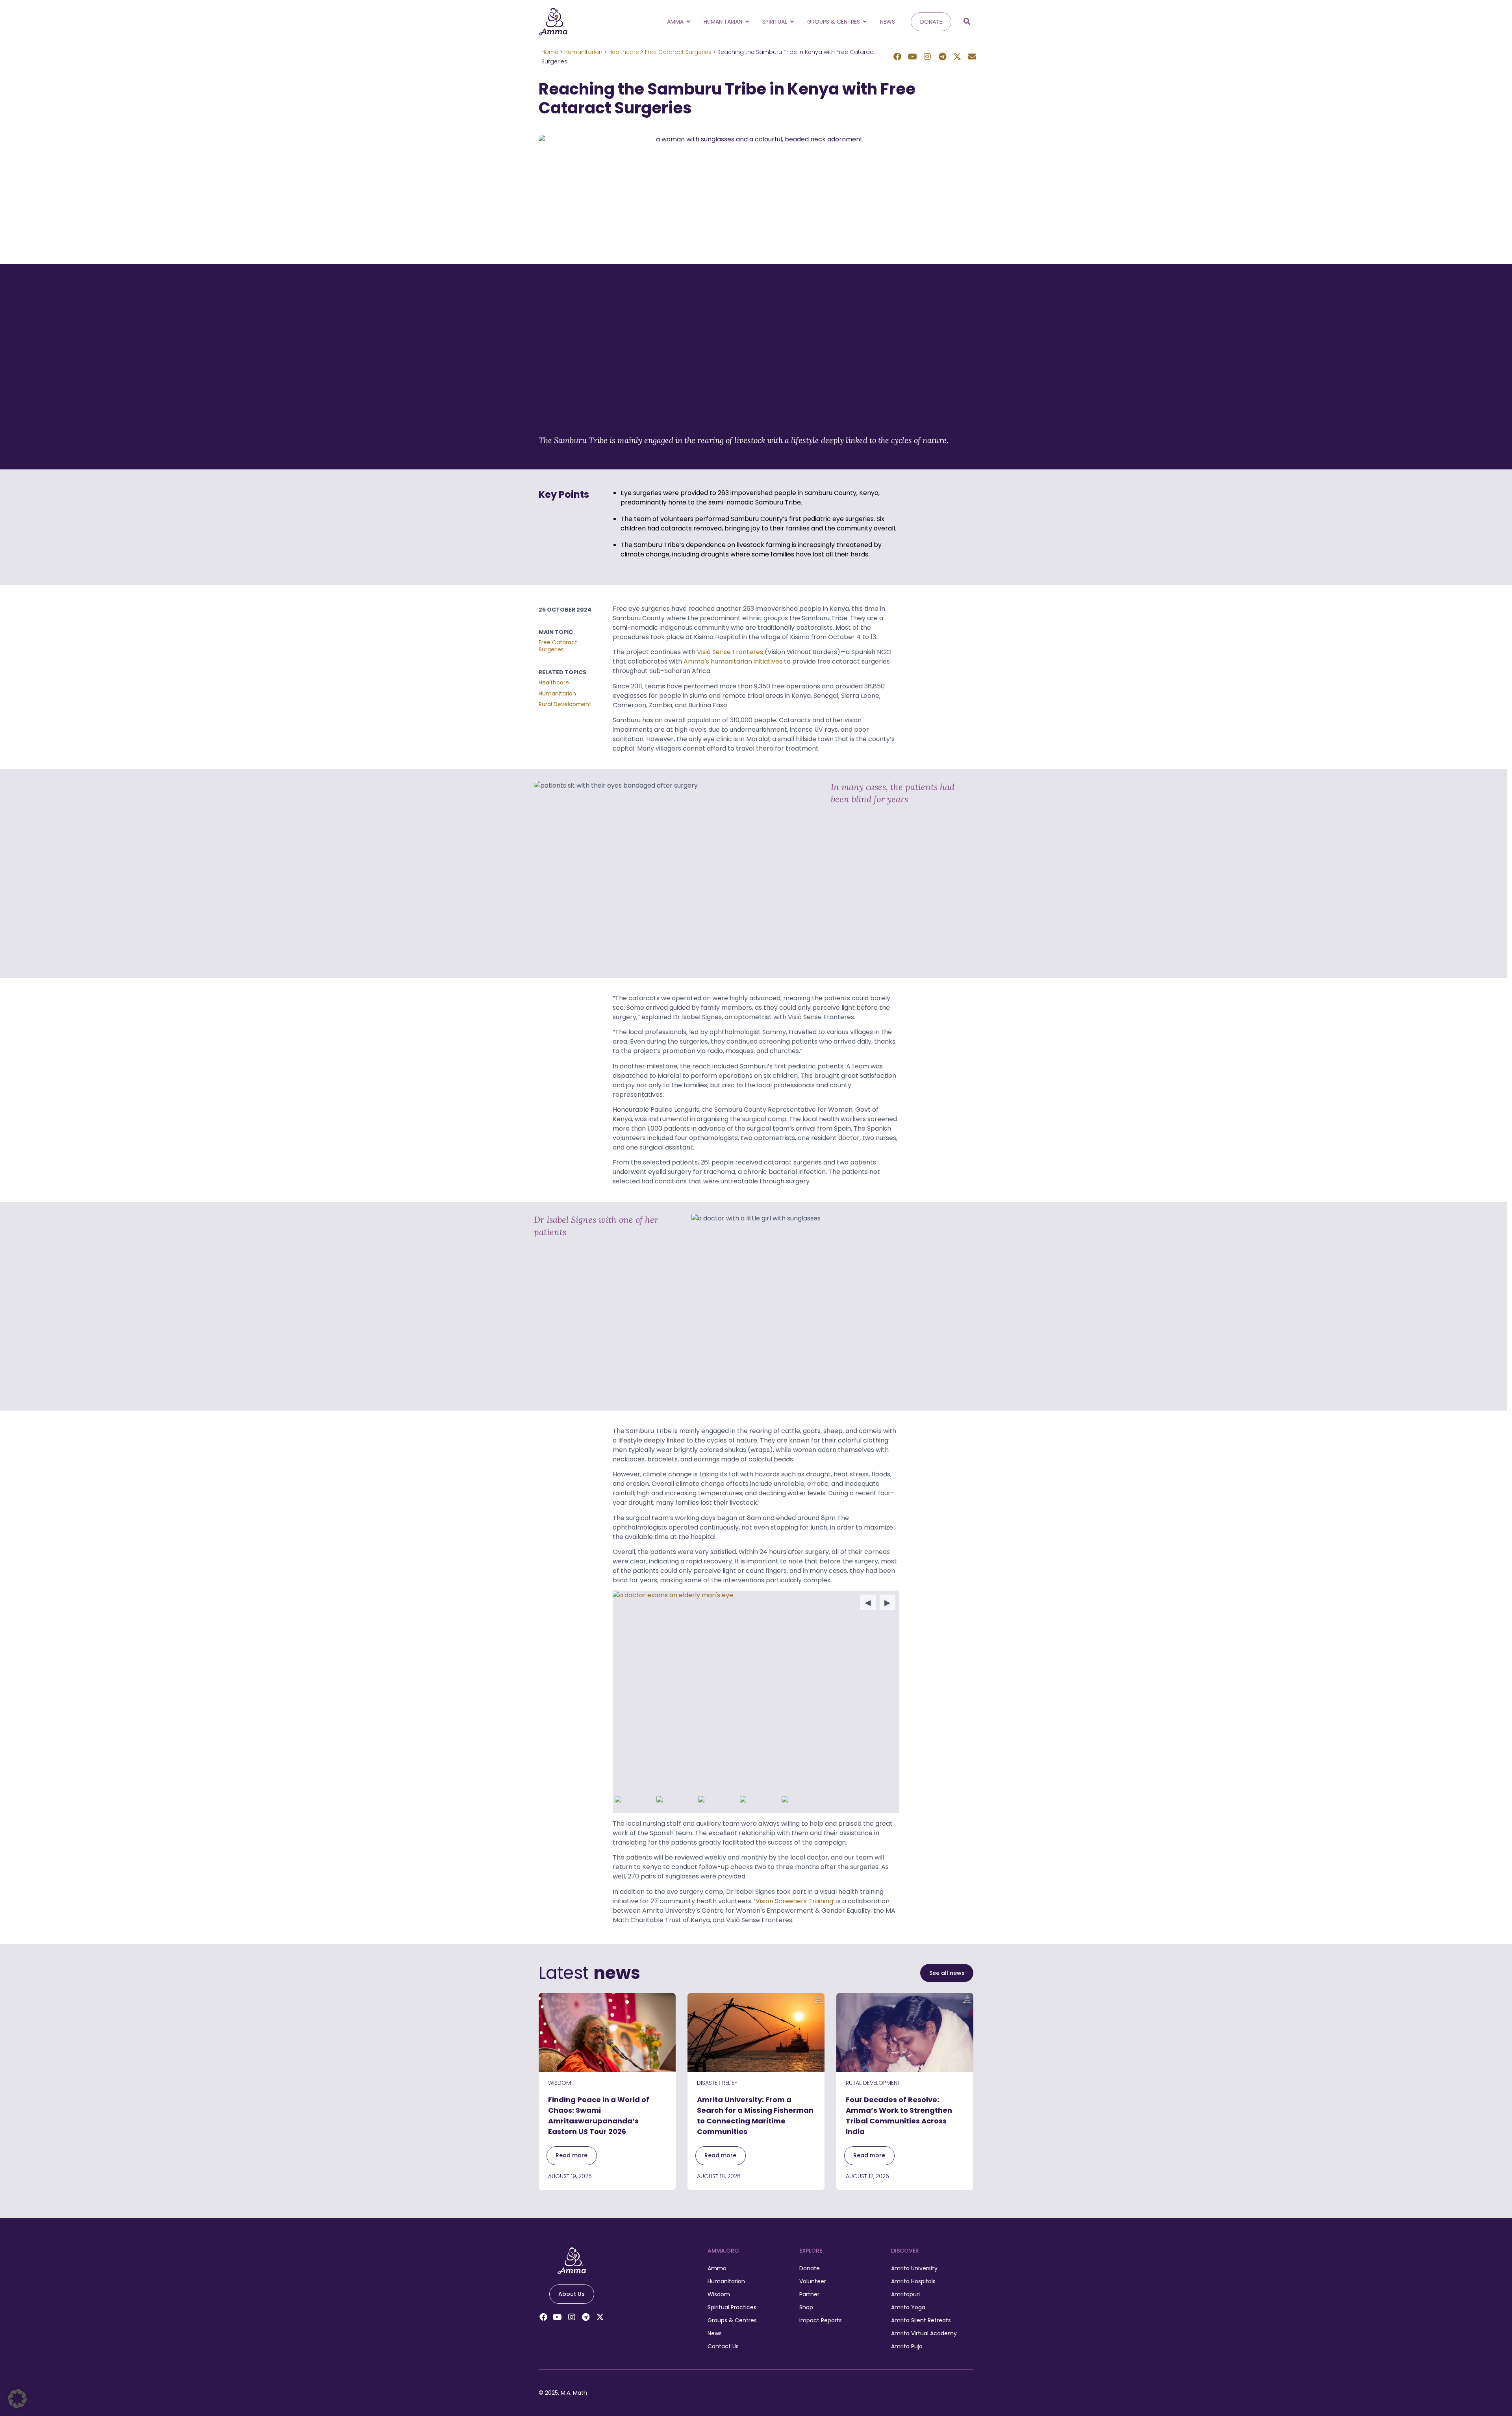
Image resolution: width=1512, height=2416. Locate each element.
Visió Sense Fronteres (730, 652)
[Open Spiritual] (792, 22)
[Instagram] (927, 57)
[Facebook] (897, 57)
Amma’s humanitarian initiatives (733, 661)
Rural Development (565, 704)
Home (550, 52)
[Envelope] (972, 57)
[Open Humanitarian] (747, 22)
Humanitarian (583, 52)
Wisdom (560, 2083)
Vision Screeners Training (794, 1901)
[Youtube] (912, 57)
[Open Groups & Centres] (865, 22)
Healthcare (624, 52)
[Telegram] (942, 57)
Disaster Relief (717, 2083)
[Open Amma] (688, 22)
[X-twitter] (957, 57)
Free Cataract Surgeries (678, 52)
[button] (967, 22)
